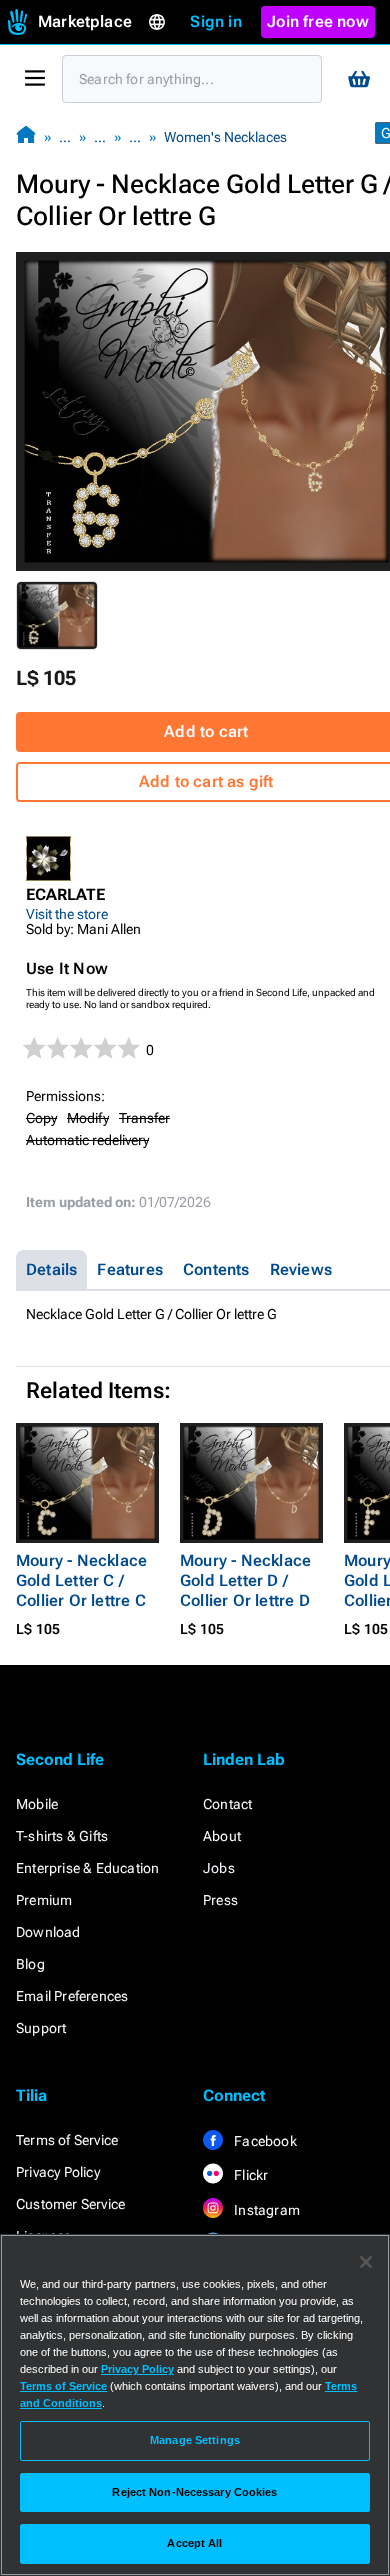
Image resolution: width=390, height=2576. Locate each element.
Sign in (215, 21)
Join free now (318, 21)
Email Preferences (72, 1996)
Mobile (37, 1804)
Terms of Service (67, 2140)
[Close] (366, 2262)
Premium (44, 1900)
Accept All (194, 2543)
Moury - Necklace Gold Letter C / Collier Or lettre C (81, 1580)
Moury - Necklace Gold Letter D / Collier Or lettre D (245, 1580)
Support (41, 2028)
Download (48, 1932)
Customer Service (70, 2204)
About (222, 1836)
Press (220, 1900)
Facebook (264, 2141)
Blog (30, 1964)
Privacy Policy (58, 2172)
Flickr (249, 2175)
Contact (227, 1804)
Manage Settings (195, 2440)
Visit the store (67, 914)
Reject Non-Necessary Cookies (194, 2492)
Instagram (265, 2210)
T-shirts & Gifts (62, 1836)
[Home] (26, 136)
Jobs (219, 1868)
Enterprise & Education (87, 1868)
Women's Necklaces (225, 137)
